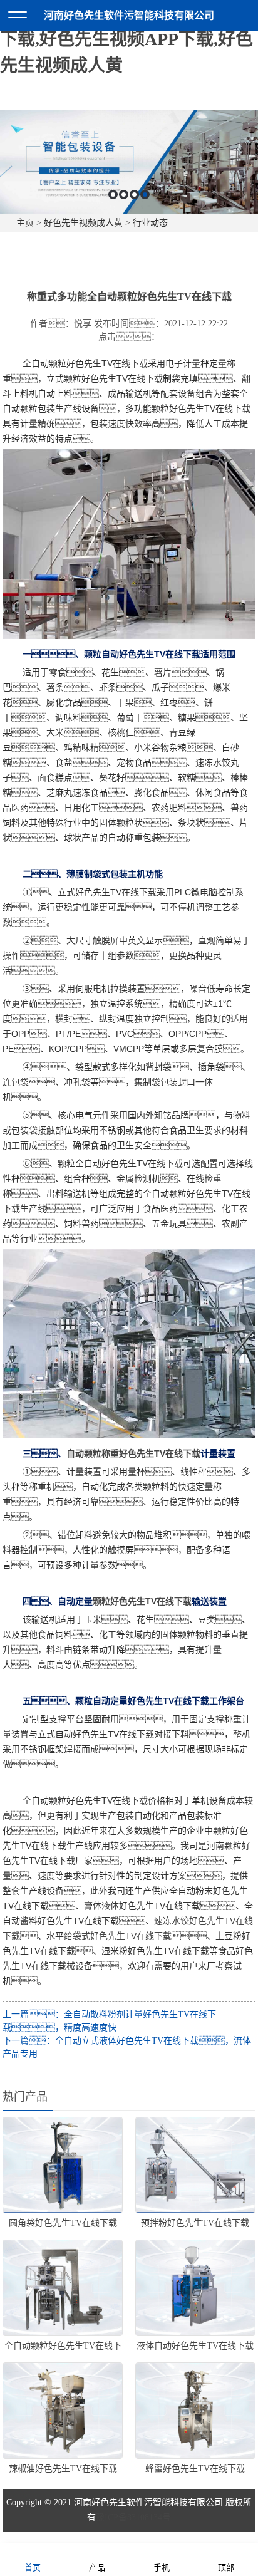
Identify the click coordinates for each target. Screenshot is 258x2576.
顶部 (226, 2568)
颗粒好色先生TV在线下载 (142, 1601)
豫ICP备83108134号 (133, 2517)
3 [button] (134, 195)
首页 (33, 2568)
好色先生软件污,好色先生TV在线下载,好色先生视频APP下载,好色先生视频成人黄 (128, 39)
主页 (25, 223)
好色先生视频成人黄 (83, 223)
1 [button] (113, 195)
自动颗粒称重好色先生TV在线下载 (133, 1453)
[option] (129, 162)
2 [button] (124, 195)
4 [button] (145, 195)
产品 (97, 2568)
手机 (162, 2568)
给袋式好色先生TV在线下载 (118, 1936)
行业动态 (150, 223)
